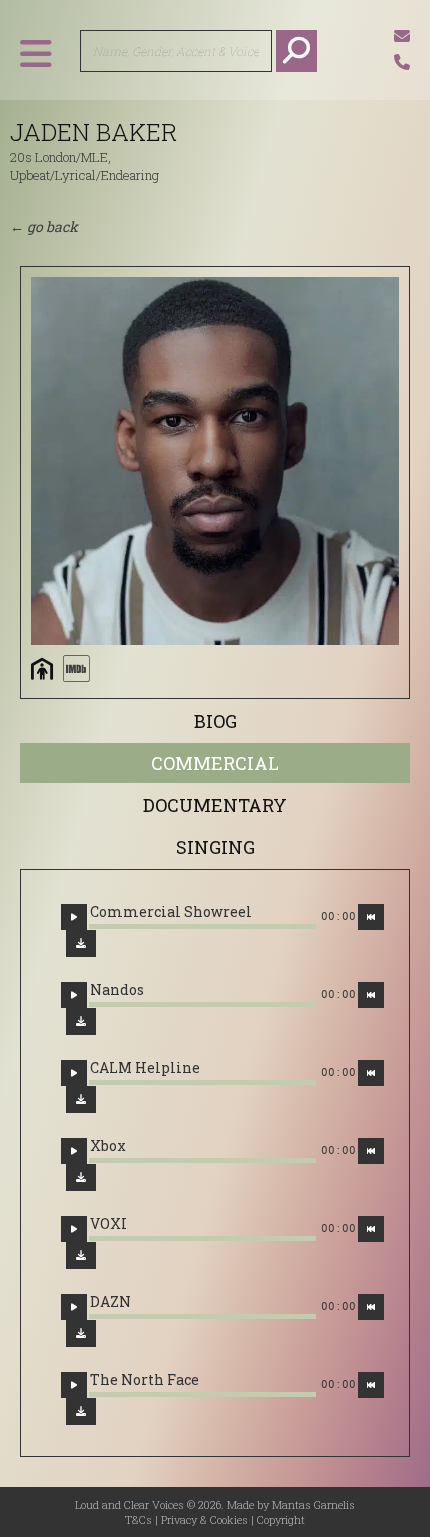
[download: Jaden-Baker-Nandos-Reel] (81, 1021)
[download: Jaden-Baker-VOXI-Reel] (81, 1255)
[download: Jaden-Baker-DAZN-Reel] (81, 1333)
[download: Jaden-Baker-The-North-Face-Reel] (81, 1411)
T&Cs (138, 1519)
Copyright (281, 1519)
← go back (44, 226)
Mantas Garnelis (313, 1504)
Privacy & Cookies (204, 1519)
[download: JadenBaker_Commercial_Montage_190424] (81, 943)
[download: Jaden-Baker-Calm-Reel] (81, 1099)
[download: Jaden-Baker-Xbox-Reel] (81, 1177)
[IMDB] (76, 668)
